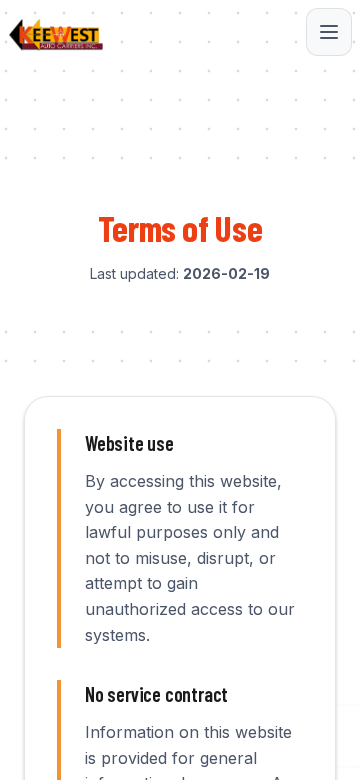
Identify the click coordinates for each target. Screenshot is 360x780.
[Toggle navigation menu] (329, 32)
